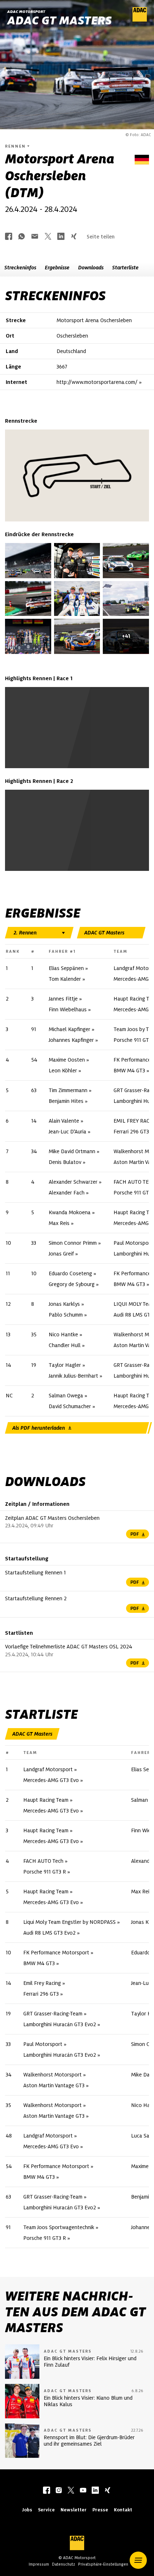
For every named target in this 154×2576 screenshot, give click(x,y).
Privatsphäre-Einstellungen (103, 2564)
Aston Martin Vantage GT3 (54, 2085)
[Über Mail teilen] (35, 237)
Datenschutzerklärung (84, 747)
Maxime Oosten (67, 1060)
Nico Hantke (63, 1335)
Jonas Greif (61, 1254)
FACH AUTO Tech (43, 1861)
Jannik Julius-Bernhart (73, 1376)
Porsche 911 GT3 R (45, 1872)
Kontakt (123, 2510)
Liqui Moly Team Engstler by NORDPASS (69, 1922)
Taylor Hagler (65, 1365)
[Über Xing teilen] (74, 237)
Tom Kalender (65, 979)
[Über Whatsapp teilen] (21, 237)
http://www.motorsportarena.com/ (97, 382)
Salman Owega (66, 1396)
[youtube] (83, 2491)
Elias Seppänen (66, 968)
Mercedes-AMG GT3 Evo (51, 1780)
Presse (100, 2510)
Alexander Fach (67, 1193)
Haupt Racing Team (46, 1800)
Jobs (27, 2510)
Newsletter (74, 2510)
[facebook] (47, 2491)
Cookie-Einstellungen (75, 743)
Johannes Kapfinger (71, 1040)
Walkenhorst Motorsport (52, 2075)
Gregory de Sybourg (72, 1284)
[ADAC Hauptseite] (140, 20)
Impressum (39, 2564)
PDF (135, 1534)
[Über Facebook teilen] (9, 237)
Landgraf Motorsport (48, 1769)
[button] (138, 2560)
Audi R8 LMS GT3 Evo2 (49, 1933)
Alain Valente (64, 1121)
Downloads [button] (91, 268)
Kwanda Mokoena (70, 1212)
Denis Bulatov (65, 1162)
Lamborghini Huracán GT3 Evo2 (60, 2024)
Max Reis (59, 1223)
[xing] (107, 2491)
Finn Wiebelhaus (68, 1009)
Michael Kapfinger (69, 1029)
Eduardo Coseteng (70, 1273)
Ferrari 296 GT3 (131, 1132)
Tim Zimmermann (68, 1090)
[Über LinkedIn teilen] (61, 237)
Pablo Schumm (66, 1315)
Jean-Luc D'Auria (68, 1132)
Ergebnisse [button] (57, 268)
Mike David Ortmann (72, 1151)
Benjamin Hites (66, 1101)
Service (46, 2510)
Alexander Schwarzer (73, 1182)
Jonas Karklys (64, 1304)
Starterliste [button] (125, 268)
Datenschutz (64, 2564)
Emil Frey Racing (42, 1983)
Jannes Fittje (63, 999)
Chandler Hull (65, 1345)
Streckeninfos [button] (20, 268)
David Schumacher (70, 1406)
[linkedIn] (95, 2491)
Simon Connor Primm (73, 1243)
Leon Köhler (63, 1071)
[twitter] (71, 2491)
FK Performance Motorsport (56, 1953)
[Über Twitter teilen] (48, 237)
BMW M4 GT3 (129, 1071)
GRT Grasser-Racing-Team (53, 2014)
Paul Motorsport (43, 2044)
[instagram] (59, 2491)
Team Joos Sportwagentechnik (59, 2227)
